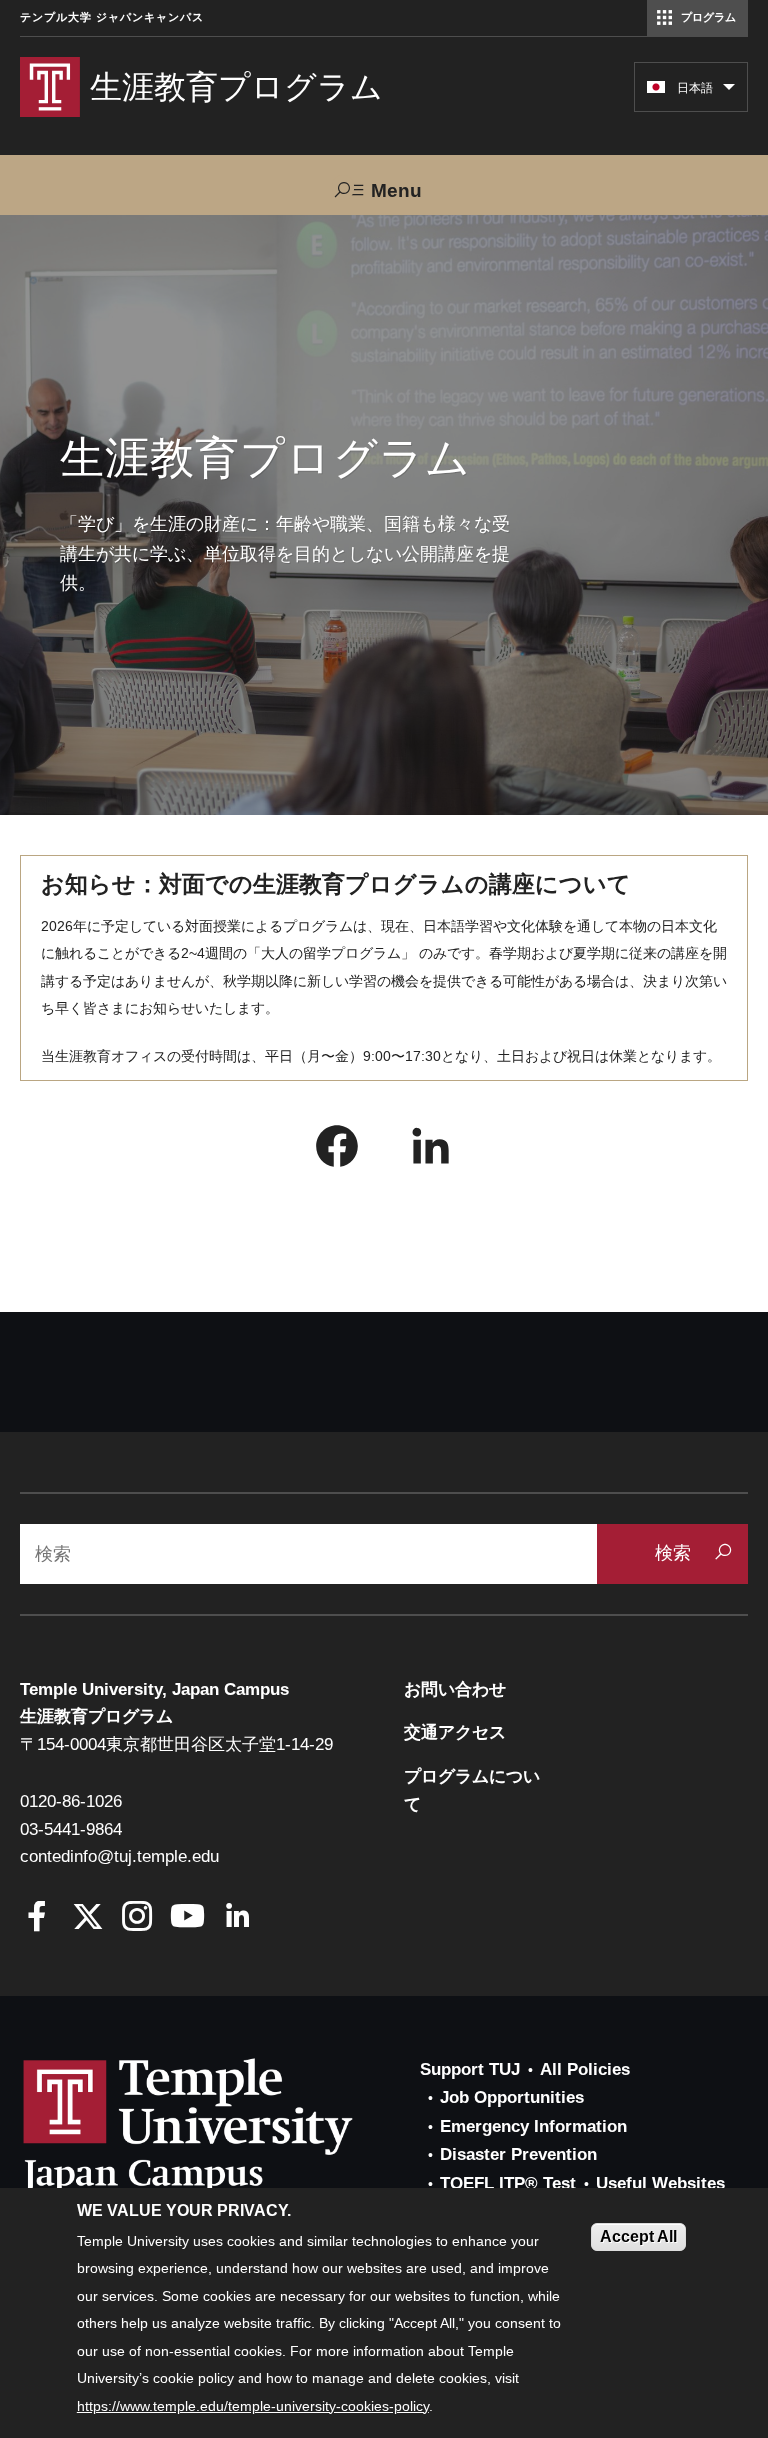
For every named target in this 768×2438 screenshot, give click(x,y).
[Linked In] (237, 1918)
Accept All (638, 2236)
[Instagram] (137, 1918)
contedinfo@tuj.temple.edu (119, 1856)
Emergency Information (533, 2126)
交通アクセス (455, 1732)
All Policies (585, 2069)
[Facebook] (37, 1918)
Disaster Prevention (518, 2154)
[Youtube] (187, 1918)
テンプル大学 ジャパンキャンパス (112, 17)
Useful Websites (660, 2183)
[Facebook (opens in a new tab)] (337, 1151)
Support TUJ (470, 2069)
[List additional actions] (729, 92)
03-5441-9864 (71, 1829)
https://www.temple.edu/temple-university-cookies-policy (253, 2406)
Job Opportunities (512, 2097)
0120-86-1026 (71, 1801)
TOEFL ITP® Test (508, 2183)
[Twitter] (87, 1918)
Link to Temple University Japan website (220, 2126)
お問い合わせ (455, 1689)
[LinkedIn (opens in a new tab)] (431, 1151)
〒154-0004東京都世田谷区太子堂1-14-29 (176, 1744)
